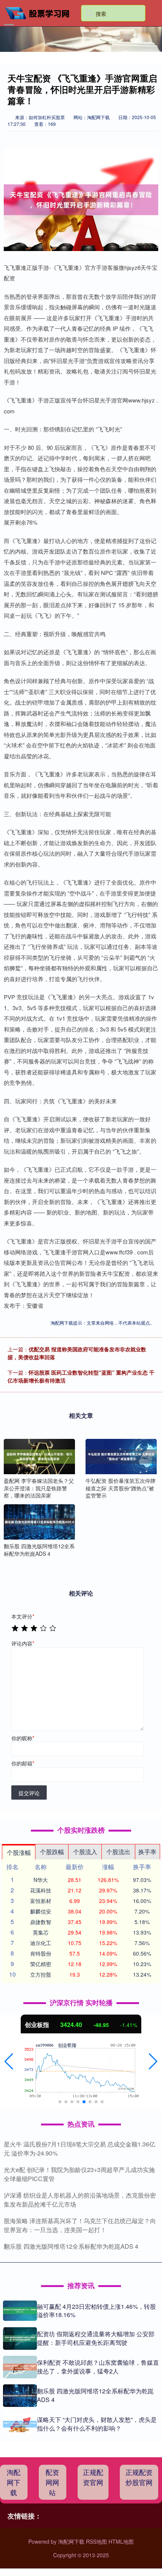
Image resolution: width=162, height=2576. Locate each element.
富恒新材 (41, 1901)
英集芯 (41, 1932)
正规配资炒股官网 (139, 2477)
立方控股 (41, 1974)
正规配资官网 (93, 2477)
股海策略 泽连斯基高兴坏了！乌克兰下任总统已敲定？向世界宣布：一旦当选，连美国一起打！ (80, 2225)
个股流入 (85, 1852)
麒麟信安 (41, 1911)
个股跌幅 (52, 1852)
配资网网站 (52, 2482)
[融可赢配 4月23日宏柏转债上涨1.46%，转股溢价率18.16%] (20, 2311)
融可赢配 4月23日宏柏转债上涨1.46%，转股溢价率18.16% (96, 2311)
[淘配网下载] (40, 12)
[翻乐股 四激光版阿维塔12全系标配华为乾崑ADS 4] (39, 1522)
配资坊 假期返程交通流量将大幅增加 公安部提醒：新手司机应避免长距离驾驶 (96, 2338)
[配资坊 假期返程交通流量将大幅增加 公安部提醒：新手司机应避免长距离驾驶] (20, 2339)
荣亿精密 (41, 1964)
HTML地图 (121, 2541)
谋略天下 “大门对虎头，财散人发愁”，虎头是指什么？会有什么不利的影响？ (97, 2424)
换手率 (147, 1852)
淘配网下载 (14, 2482)
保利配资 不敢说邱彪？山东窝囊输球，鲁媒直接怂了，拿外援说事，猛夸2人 (98, 2367)
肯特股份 (41, 1953)
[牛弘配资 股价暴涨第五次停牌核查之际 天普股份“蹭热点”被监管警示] (121, 1457)
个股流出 (118, 1852)
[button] (9, 2062)
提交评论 (29, 1793)
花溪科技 (41, 1890)
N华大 (41, 1880)
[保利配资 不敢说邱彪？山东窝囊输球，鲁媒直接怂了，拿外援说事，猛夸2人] (20, 2367)
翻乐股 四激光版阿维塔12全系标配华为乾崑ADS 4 (71, 2246)
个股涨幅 (19, 1852)
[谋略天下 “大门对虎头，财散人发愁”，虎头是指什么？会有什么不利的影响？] (20, 2424)
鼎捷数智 (41, 1922)
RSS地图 (96, 2541)
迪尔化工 (41, 1943)
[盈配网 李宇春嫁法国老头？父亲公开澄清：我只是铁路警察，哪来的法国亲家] (39, 1457)
